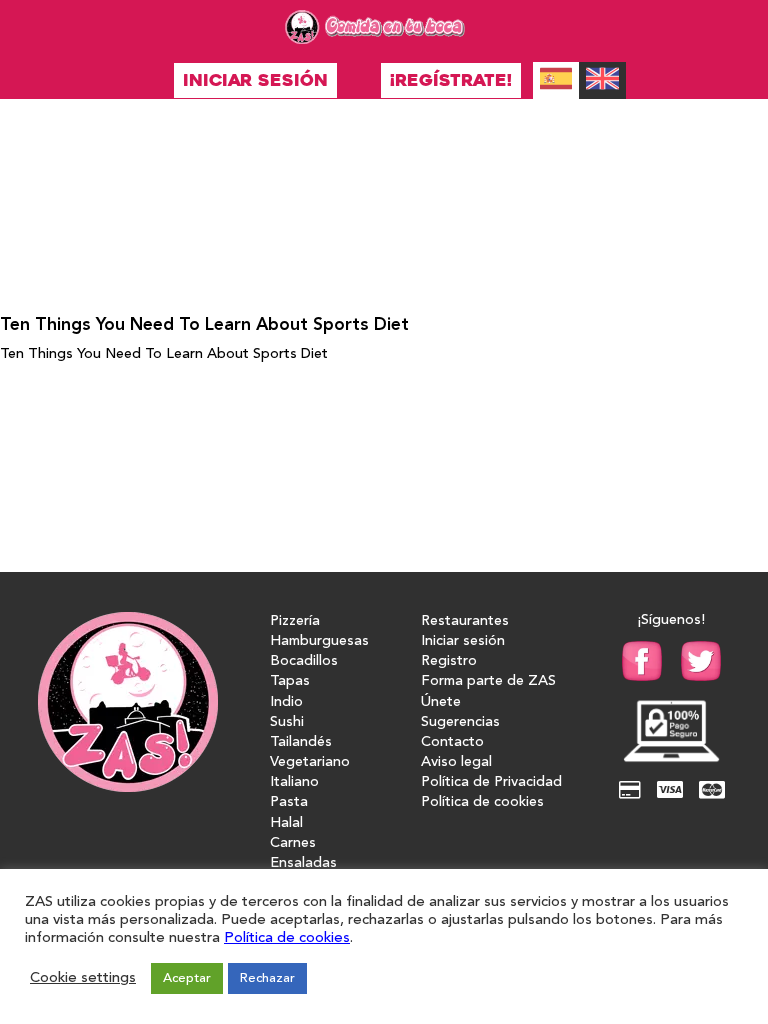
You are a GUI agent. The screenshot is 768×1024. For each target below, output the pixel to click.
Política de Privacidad (491, 782)
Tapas (290, 681)
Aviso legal (456, 762)
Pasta (289, 802)
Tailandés (301, 742)
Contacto (452, 742)
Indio (286, 702)
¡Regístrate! (451, 80)
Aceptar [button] (187, 978)
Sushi (287, 722)
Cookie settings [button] (83, 978)
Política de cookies (482, 802)
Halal (286, 823)
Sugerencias (460, 722)
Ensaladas (303, 863)
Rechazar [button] (267, 978)
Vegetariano (310, 762)
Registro (449, 661)
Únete (441, 702)
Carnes (293, 843)
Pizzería (295, 621)
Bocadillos (304, 661)
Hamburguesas (319, 641)
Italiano (294, 782)
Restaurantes (465, 621)
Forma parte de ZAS (488, 681)
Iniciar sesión (255, 80)
